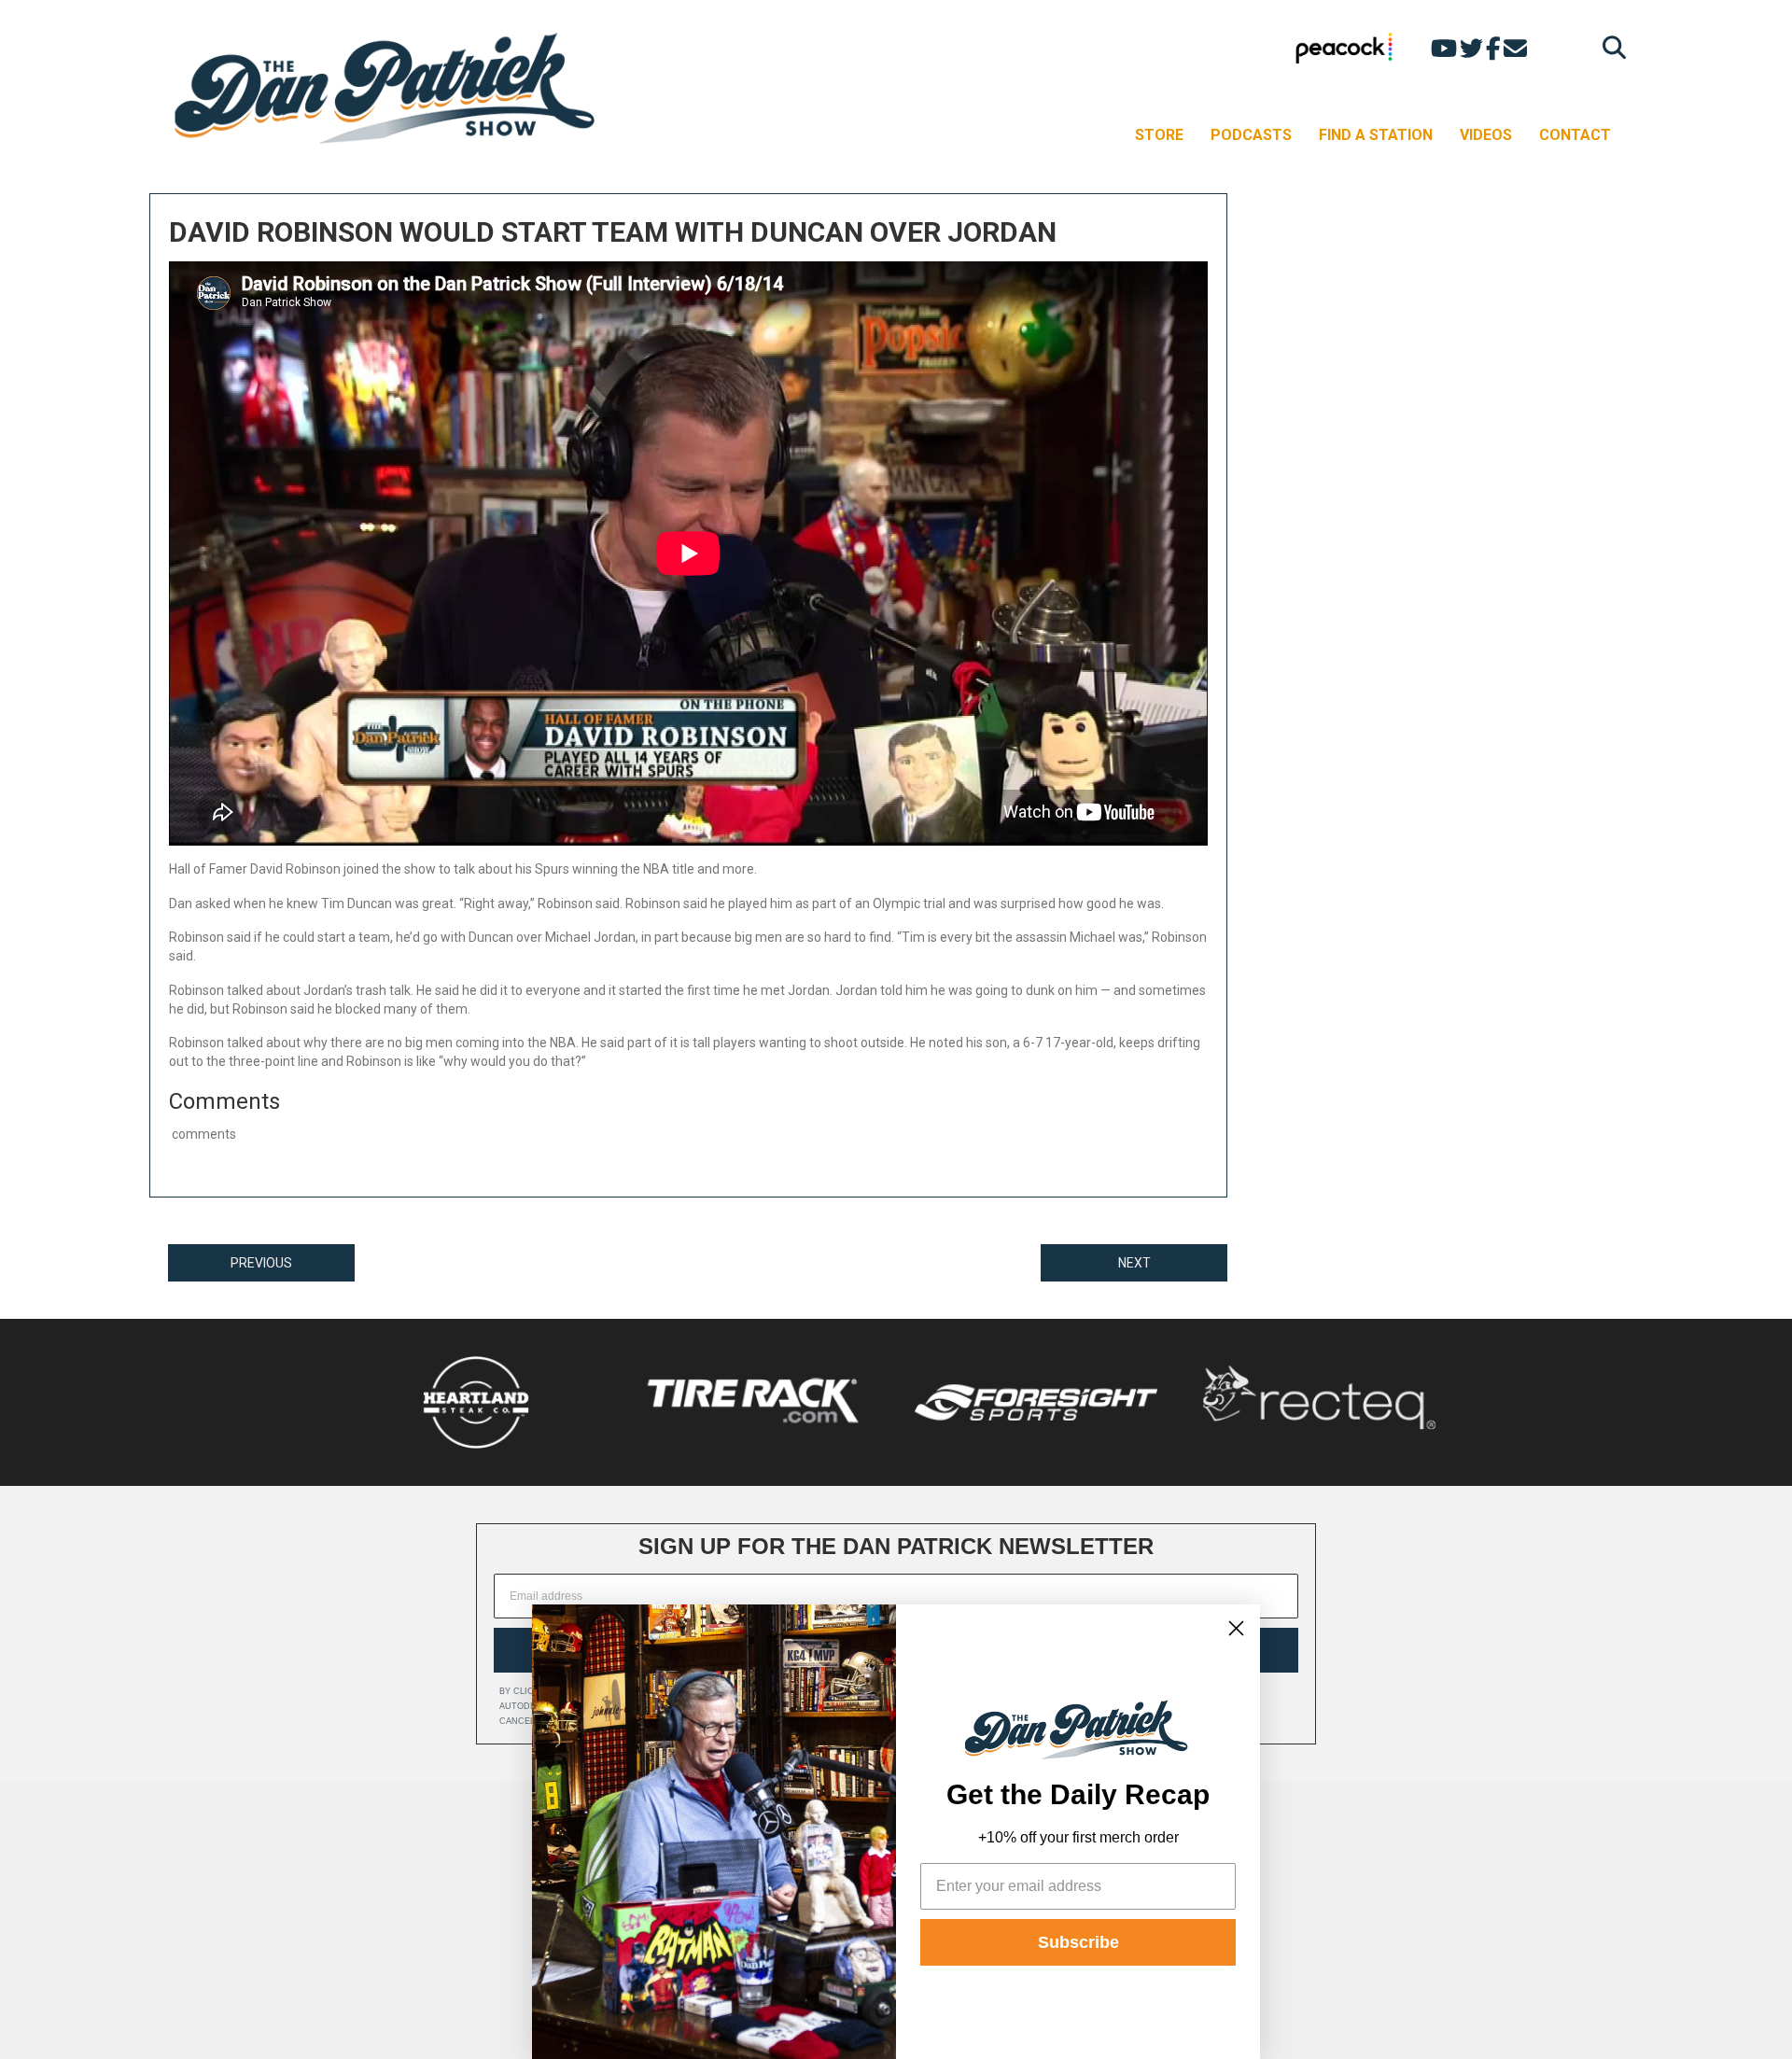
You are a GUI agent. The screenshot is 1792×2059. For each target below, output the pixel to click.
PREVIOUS (261, 1263)
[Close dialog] (1236, 1628)
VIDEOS (1486, 135)
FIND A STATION (1376, 135)
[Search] (1610, 47)
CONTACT (1575, 135)
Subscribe (1078, 1942)
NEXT (1134, 1263)
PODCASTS (1251, 135)
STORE (1159, 135)
